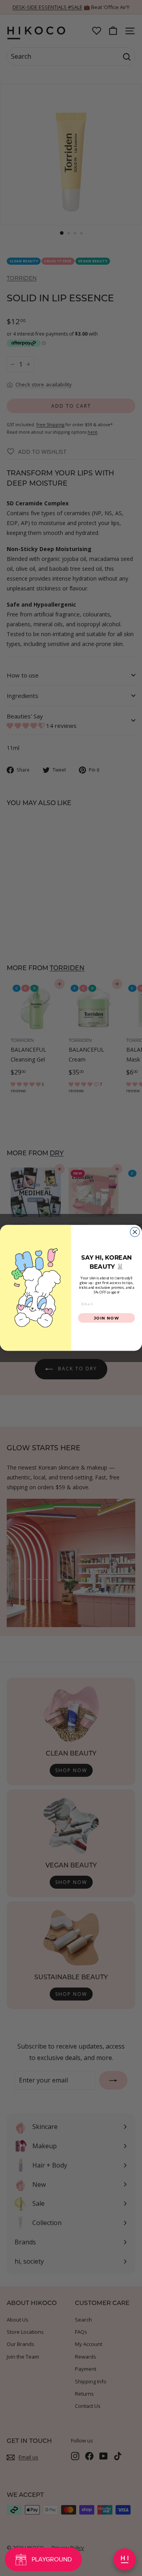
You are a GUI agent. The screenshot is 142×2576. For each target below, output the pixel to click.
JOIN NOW (107, 1318)
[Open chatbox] (125, 2559)
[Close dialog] (135, 1232)
